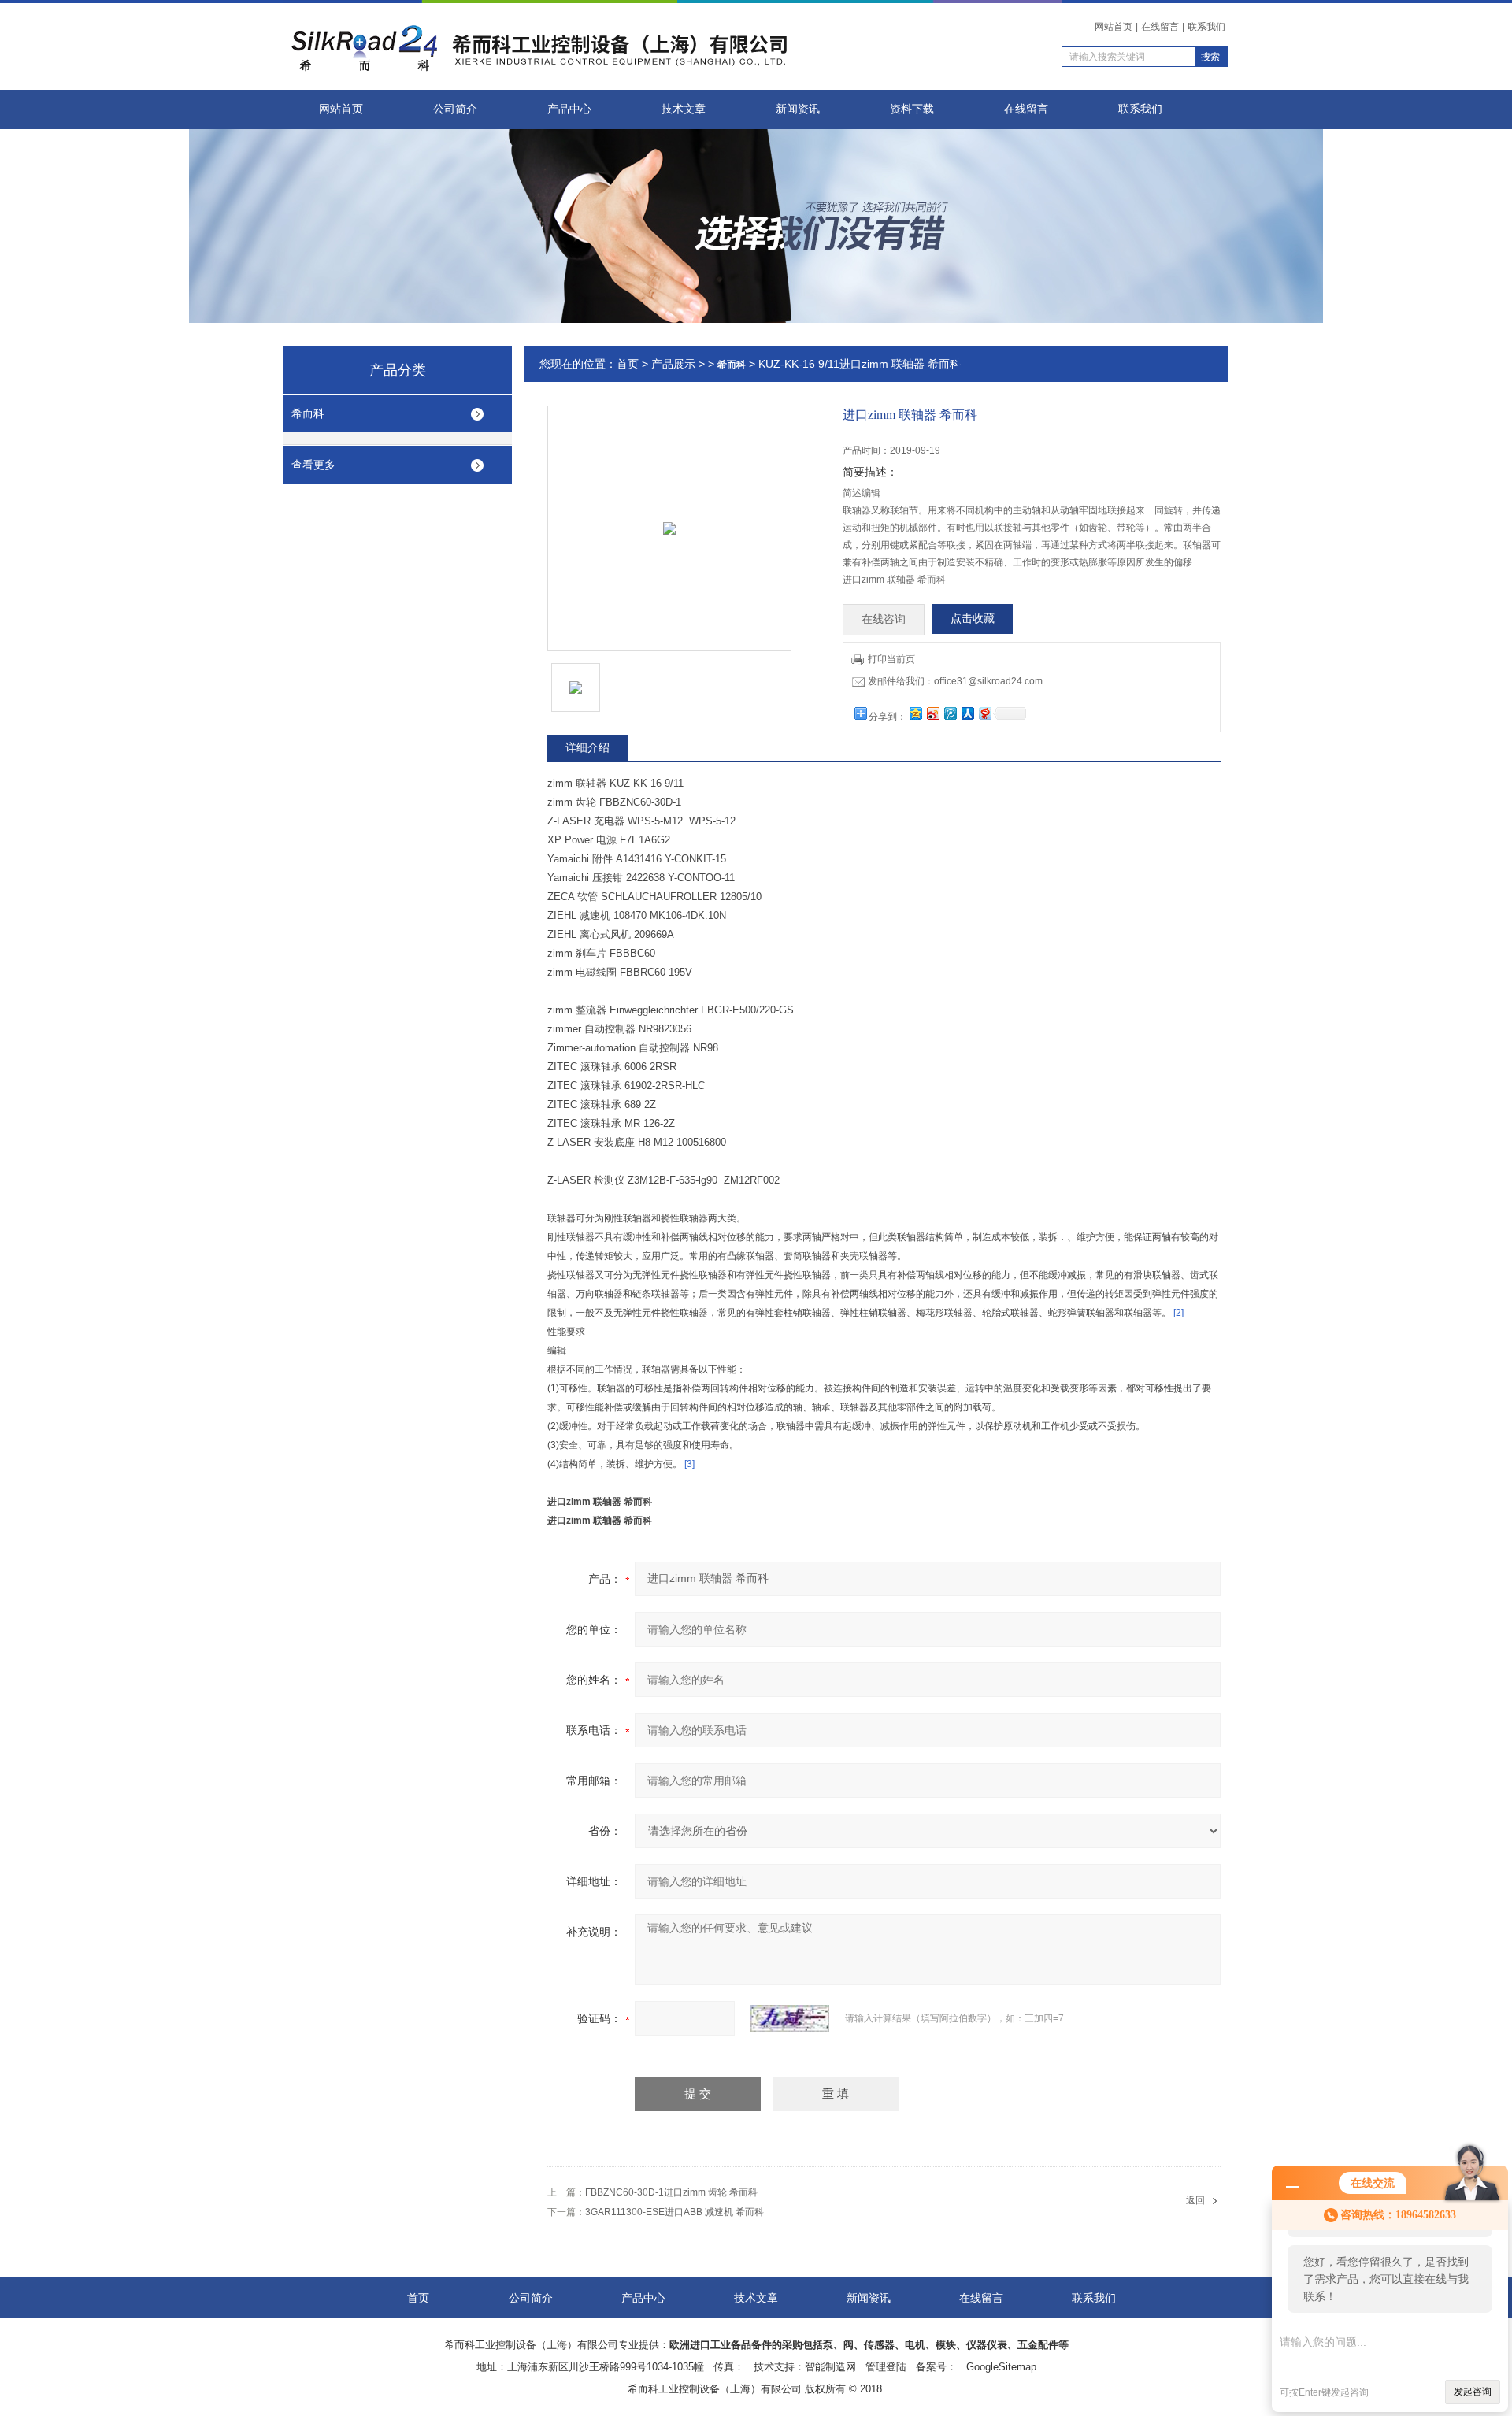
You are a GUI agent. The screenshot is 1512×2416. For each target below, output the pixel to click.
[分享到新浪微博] (932, 713)
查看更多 (313, 465)
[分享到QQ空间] (915, 713)
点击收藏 (973, 619)
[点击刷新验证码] (790, 2018)
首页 (628, 364)
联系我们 (1206, 27)
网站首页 (1114, 27)
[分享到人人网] (967, 713)
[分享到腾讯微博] (950, 713)
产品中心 (569, 109)
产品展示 (673, 364)
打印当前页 (891, 659)
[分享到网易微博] (984, 713)
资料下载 (912, 109)
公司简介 (455, 109)
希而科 (308, 413)
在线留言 (1160, 27)
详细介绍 (587, 747)
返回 (1195, 2200)
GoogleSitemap (1001, 2367)
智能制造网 (830, 2367)
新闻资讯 (798, 109)
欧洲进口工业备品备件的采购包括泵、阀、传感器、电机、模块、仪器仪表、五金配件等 (869, 2345)
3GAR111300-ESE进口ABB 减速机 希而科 (674, 2212)
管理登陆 (886, 2367)
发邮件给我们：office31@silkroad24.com (955, 681)
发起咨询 (1473, 2392)
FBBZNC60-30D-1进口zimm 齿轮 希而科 (671, 2192)
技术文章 (684, 109)
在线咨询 (884, 619)
